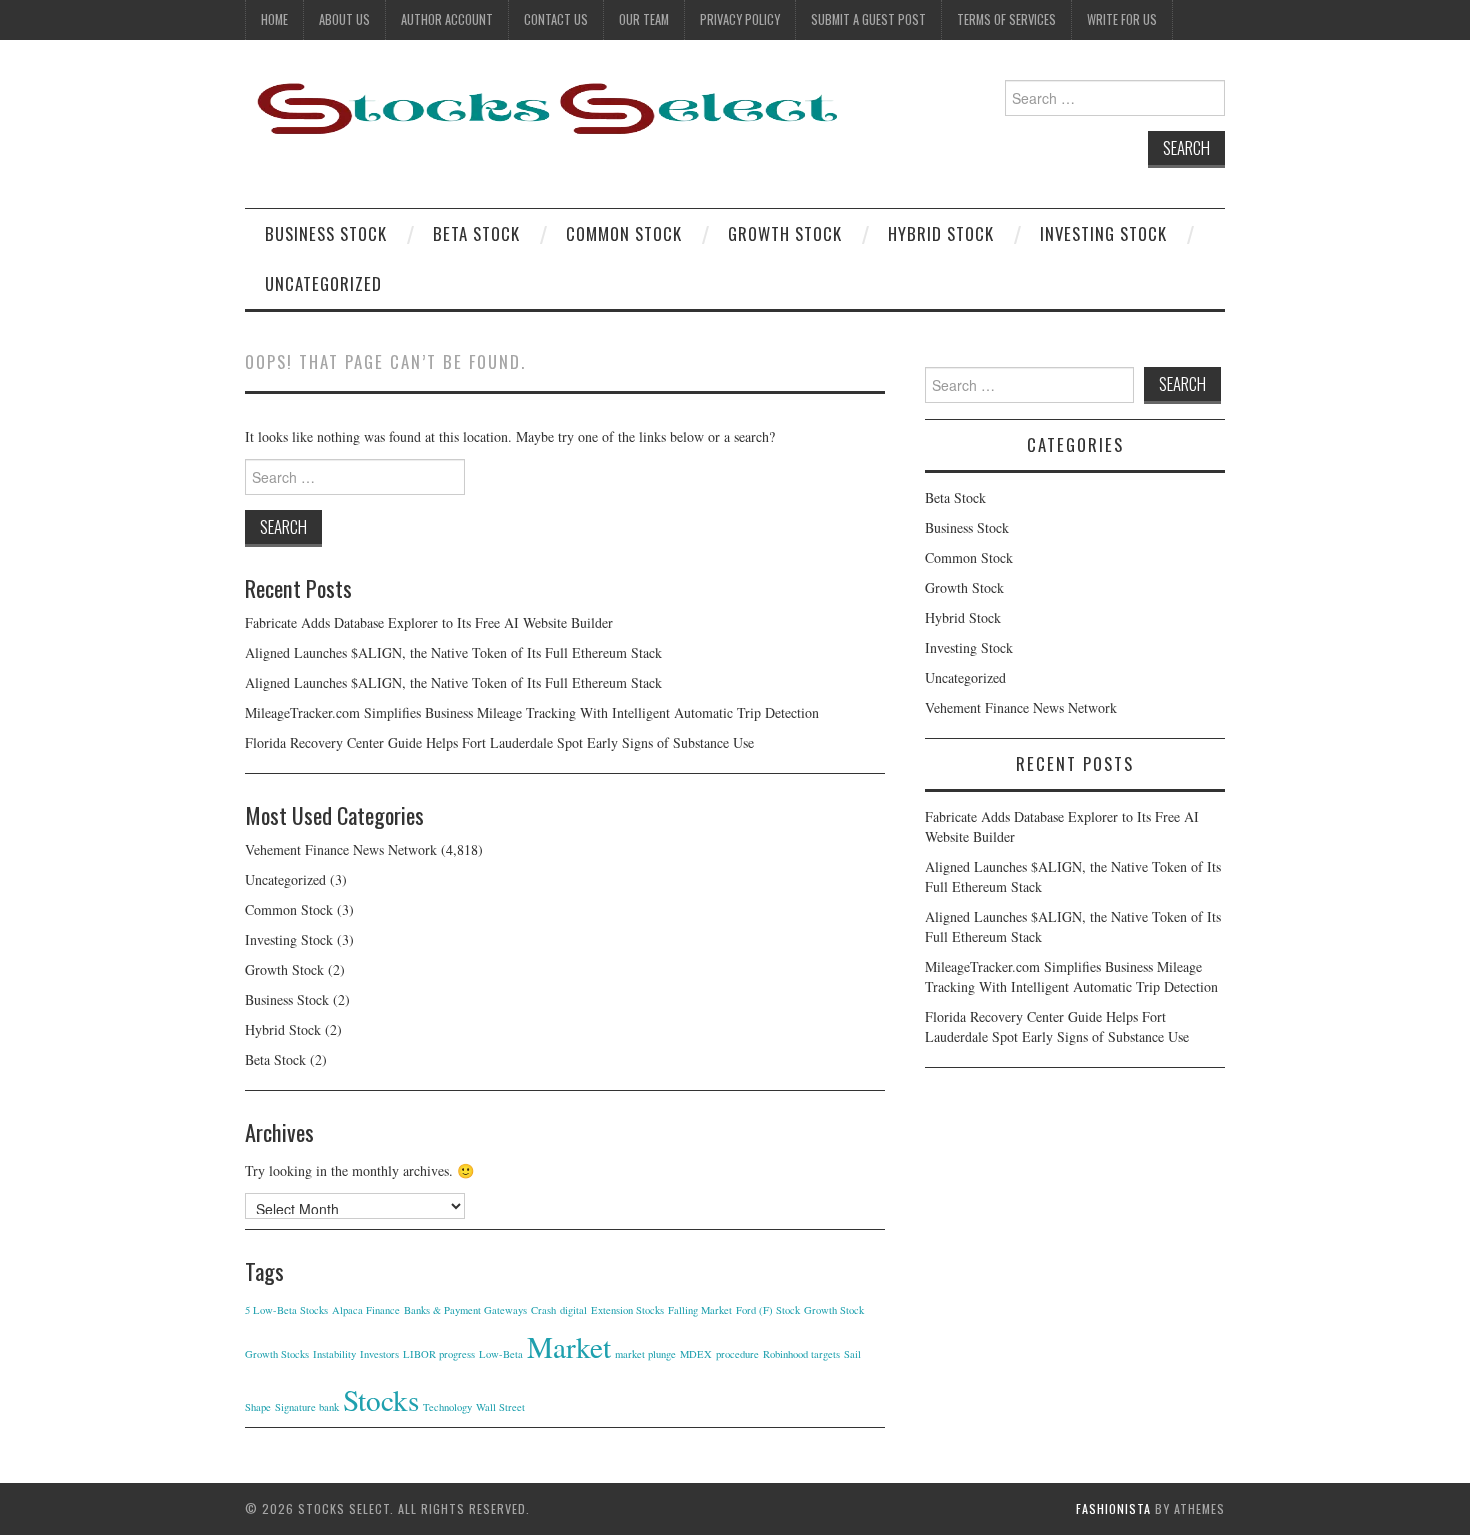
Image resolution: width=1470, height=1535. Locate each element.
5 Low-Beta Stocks (286, 1310)
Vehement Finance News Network (341, 849)
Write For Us (1122, 19)
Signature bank (307, 1407)
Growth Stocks (277, 1354)
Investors (379, 1354)
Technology (447, 1407)
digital (573, 1310)
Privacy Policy (740, 19)
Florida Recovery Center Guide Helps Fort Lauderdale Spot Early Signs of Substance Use (499, 742)
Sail (852, 1354)
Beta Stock (476, 233)
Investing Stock (1103, 233)
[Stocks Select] (545, 107)
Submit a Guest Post (868, 19)
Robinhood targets (801, 1354)
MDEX (696, 1354)
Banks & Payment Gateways (465, 1310)
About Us (344, 19)
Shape (258, 1407)
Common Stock (624, 233)
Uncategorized (323, 283)
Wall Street (500, 1407)
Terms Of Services (1006, 19)
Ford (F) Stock (768, 1310)
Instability (334, 1354)
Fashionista (1113, 1508)
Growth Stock (785, 233)
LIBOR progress (439, 1354)
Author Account (447, 19)
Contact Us (556, 19)
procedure (737, 1354)
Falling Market (700, 1310)
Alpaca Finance (366, 1310)
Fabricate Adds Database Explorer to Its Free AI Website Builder (429, 622)
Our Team (644, 19)
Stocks (381, 1399)
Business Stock (326, 233)
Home (274, 19)
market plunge (645, 1354)
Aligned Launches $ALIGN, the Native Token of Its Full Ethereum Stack (453, 652)
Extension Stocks (627, 1310)
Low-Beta (501, 1354)
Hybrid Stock (941, 233)
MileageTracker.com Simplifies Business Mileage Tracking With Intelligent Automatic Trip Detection (532, 712)
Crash (543, 1310)
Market (569, 1346)
